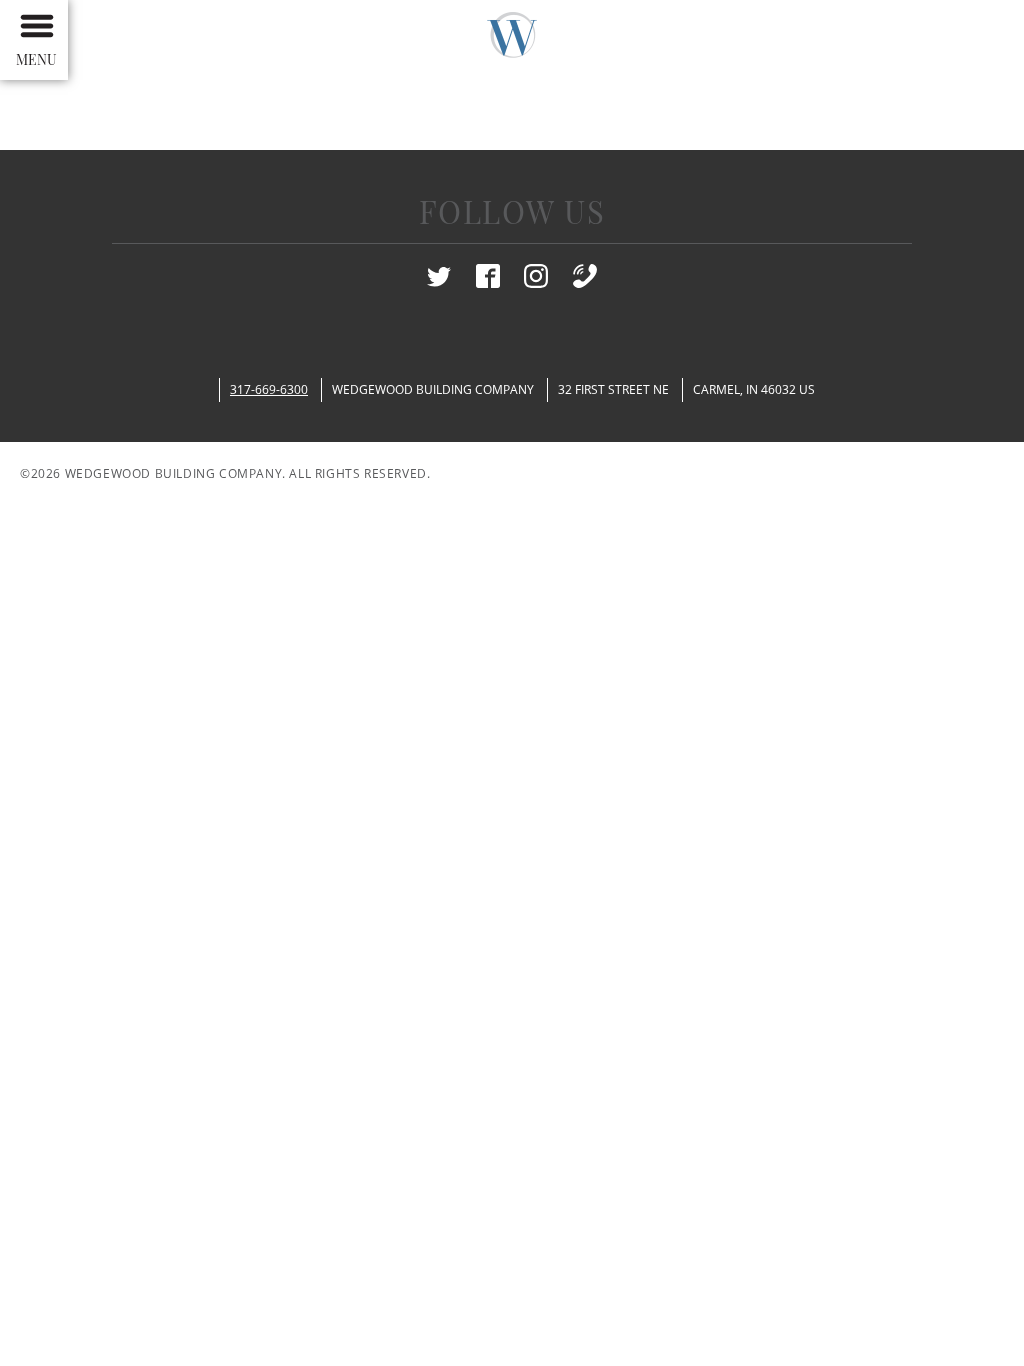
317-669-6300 (269, 389)
